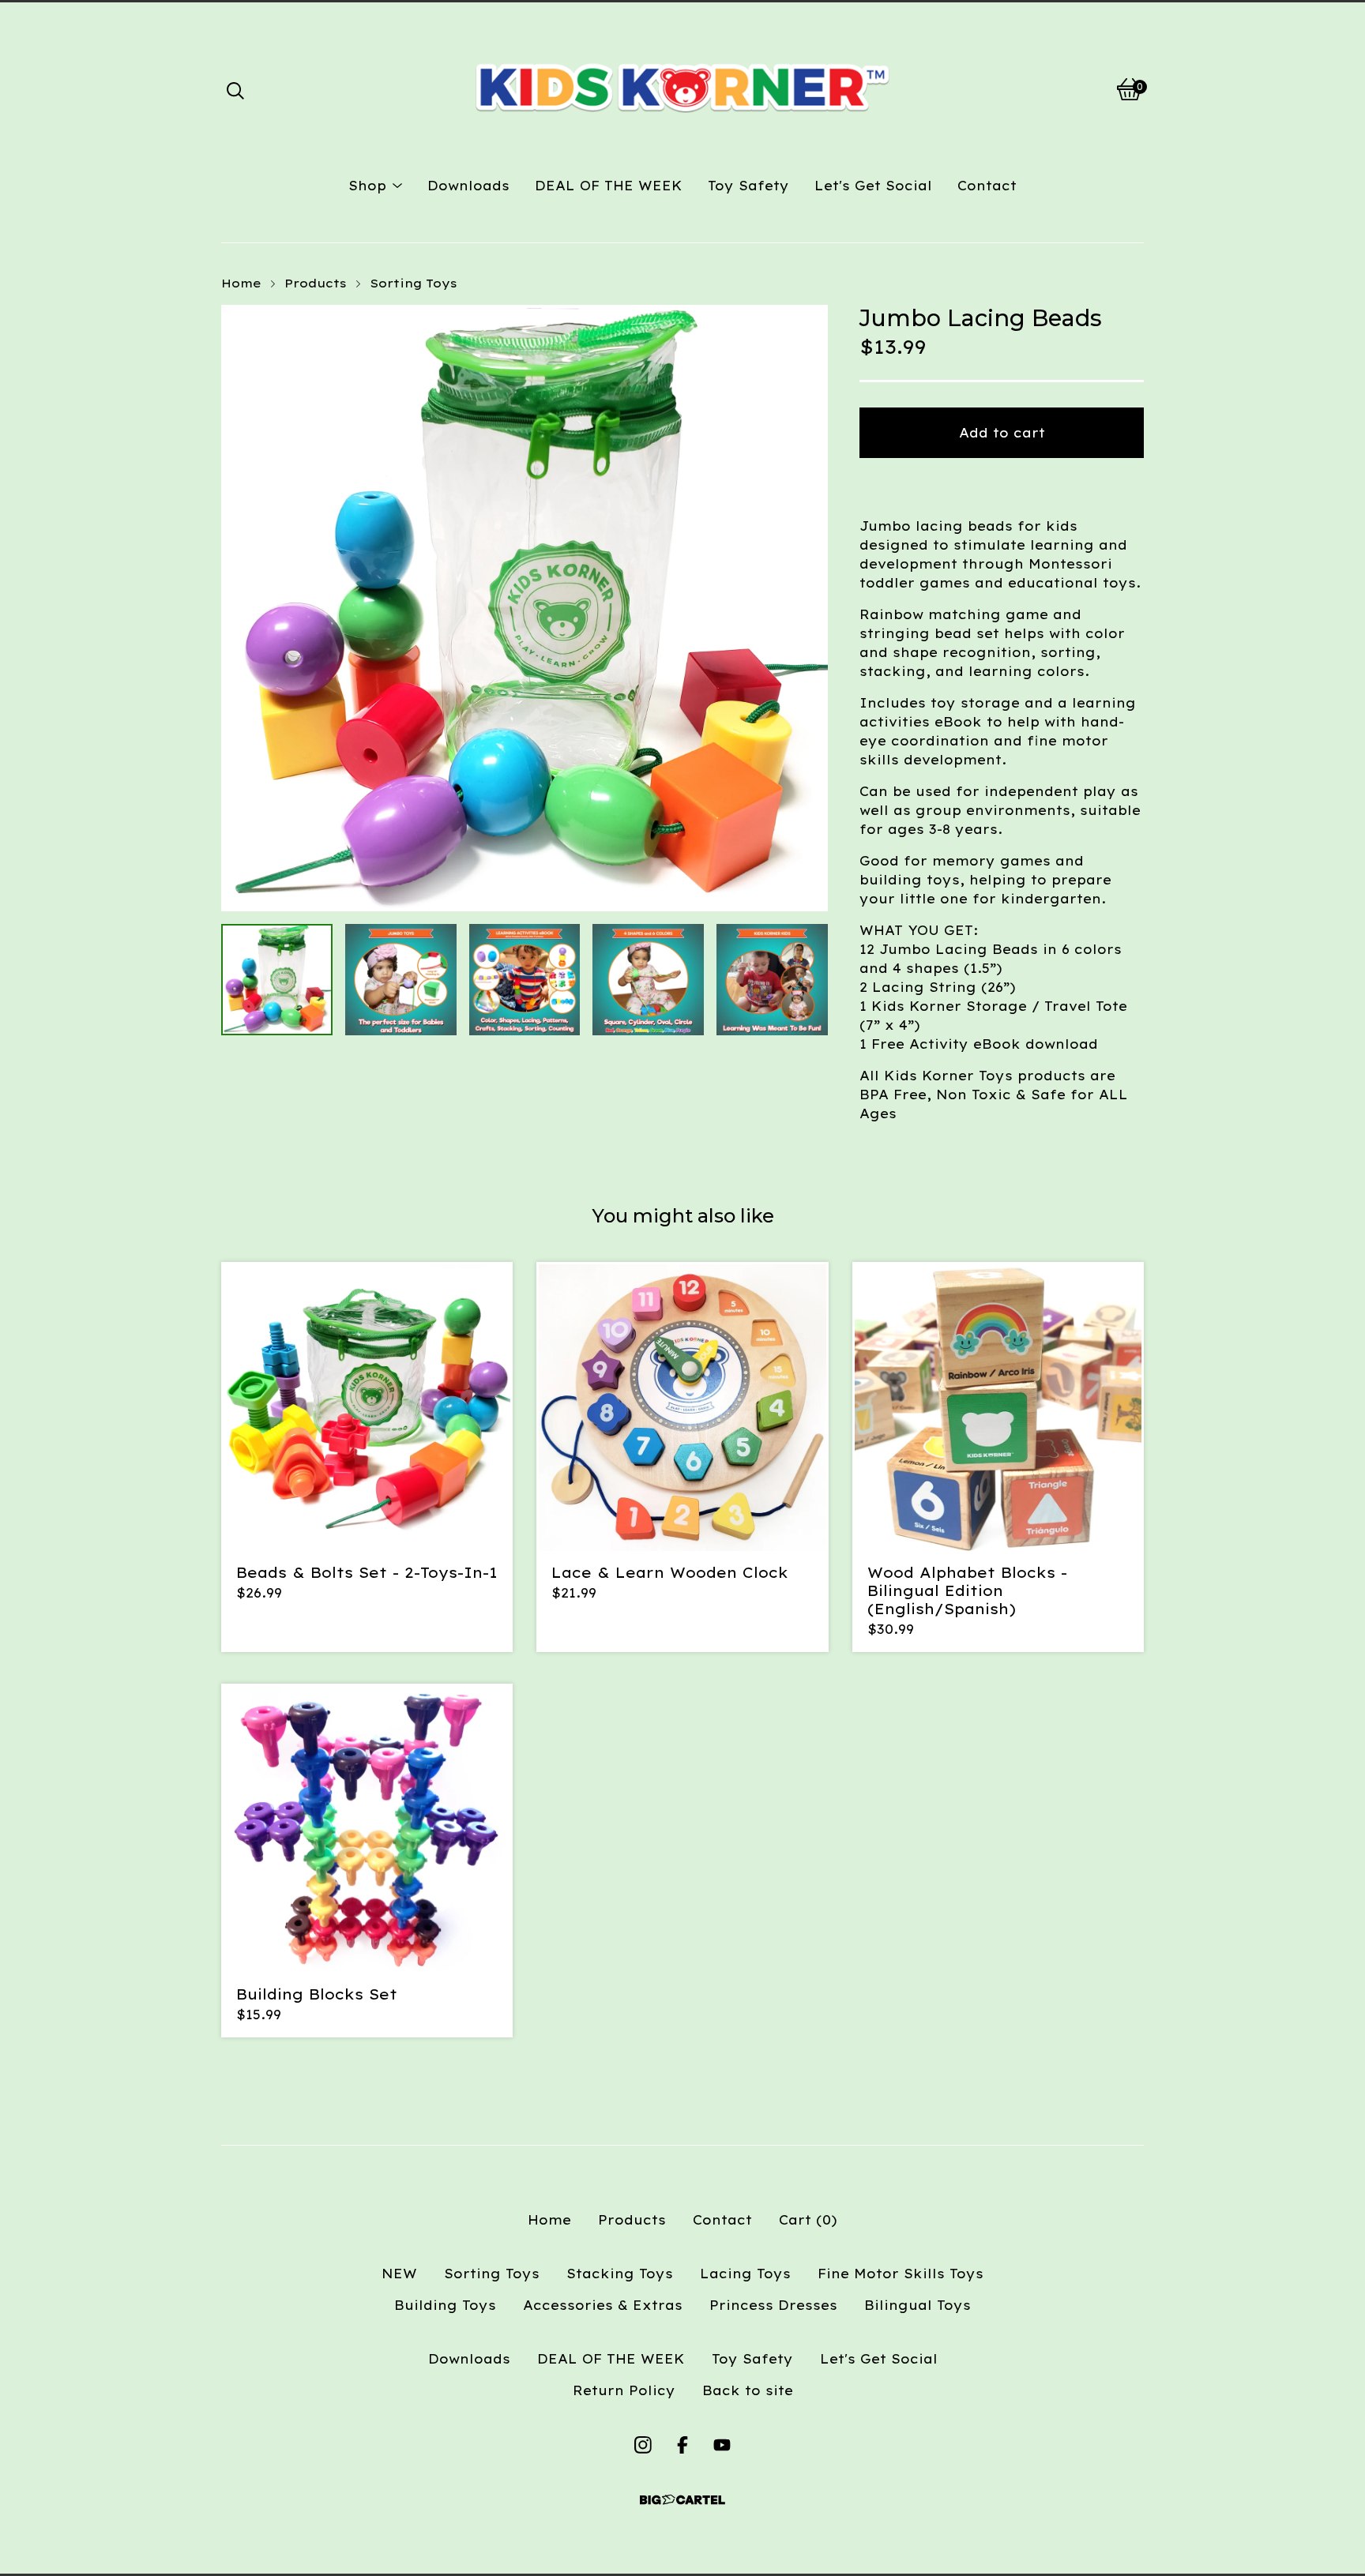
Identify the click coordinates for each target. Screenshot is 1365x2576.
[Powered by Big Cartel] (682, 2500)
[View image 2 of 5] (401, 980)
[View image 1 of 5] (277, 980)
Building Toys (445, 2305)
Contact (987, 186)
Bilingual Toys (918, 2305)
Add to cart (1002, 433)
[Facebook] (682, 2445)
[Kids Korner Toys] (682, 89)
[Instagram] (643, 2445)
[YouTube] (722, 2445)
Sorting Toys (414, 283)
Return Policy (624, 2390)
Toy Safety (748, 186)
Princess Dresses (773, 2305)
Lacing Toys (745, 2274)
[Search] (235, 89)
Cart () (808, 2220)
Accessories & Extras (603, 2305)
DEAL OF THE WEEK (609, 186)
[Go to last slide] (243, 608)
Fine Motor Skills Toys (901, 2274)
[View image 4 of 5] (648, 980)
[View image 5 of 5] (772, 980)
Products (316, 283)
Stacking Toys (620, 2274)
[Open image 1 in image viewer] (525, 608)
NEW (399, 2274)
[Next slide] (806, 608)
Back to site (748, 2390)
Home (241, 283)
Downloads (468, 186)
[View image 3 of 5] (525, 980)
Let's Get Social (873, 186)
